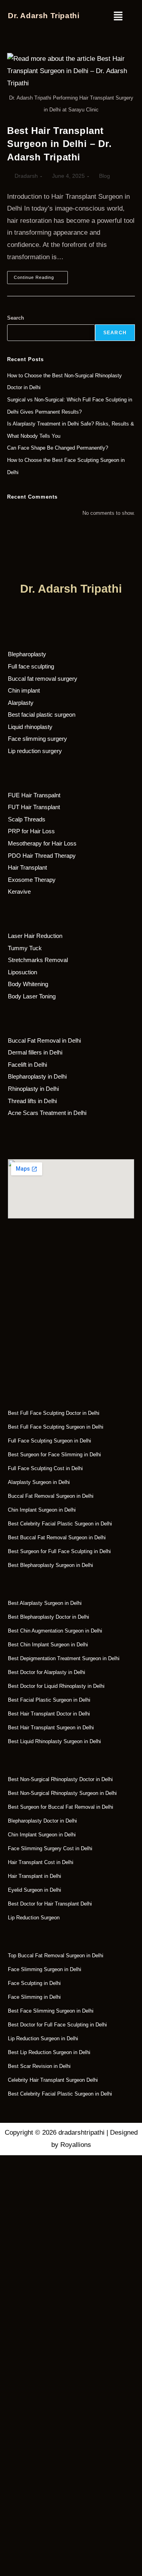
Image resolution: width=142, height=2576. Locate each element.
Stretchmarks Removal (38, 960)
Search (16, 318)
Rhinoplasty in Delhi (33, 1089)
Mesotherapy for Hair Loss (42, 843)
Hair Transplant (27, 867)
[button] (110, 17)
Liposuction (22, 972)
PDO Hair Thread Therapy (42, 856)
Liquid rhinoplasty (30, 727)
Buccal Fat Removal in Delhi (44, 1040)
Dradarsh (26, 176)
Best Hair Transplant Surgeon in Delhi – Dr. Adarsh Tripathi (59, 144)
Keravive (19, 892)
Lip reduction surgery (35, 751)
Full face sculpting (31, 666)
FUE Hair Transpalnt (34, 795)
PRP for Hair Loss (31, 831)
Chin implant (24, 690)
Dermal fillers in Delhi (35, 1052)
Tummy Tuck (25, 948)
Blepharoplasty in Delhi (37, 1076)
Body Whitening (28, 984)
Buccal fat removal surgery (43, 679)
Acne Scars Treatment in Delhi (47, 1113)
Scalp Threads (27, 819)
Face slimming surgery (37, 739)
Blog (105, 176)
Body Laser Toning (32, 996)
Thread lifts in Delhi (32, 1101)
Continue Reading (41, 275)
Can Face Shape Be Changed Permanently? (58, 448)
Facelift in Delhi (27, 1065)
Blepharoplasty (27, 654)
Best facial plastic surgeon (42, 715)
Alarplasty (21, 703)
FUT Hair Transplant (34, 807)
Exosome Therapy (32, 880)
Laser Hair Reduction (35, 936)
